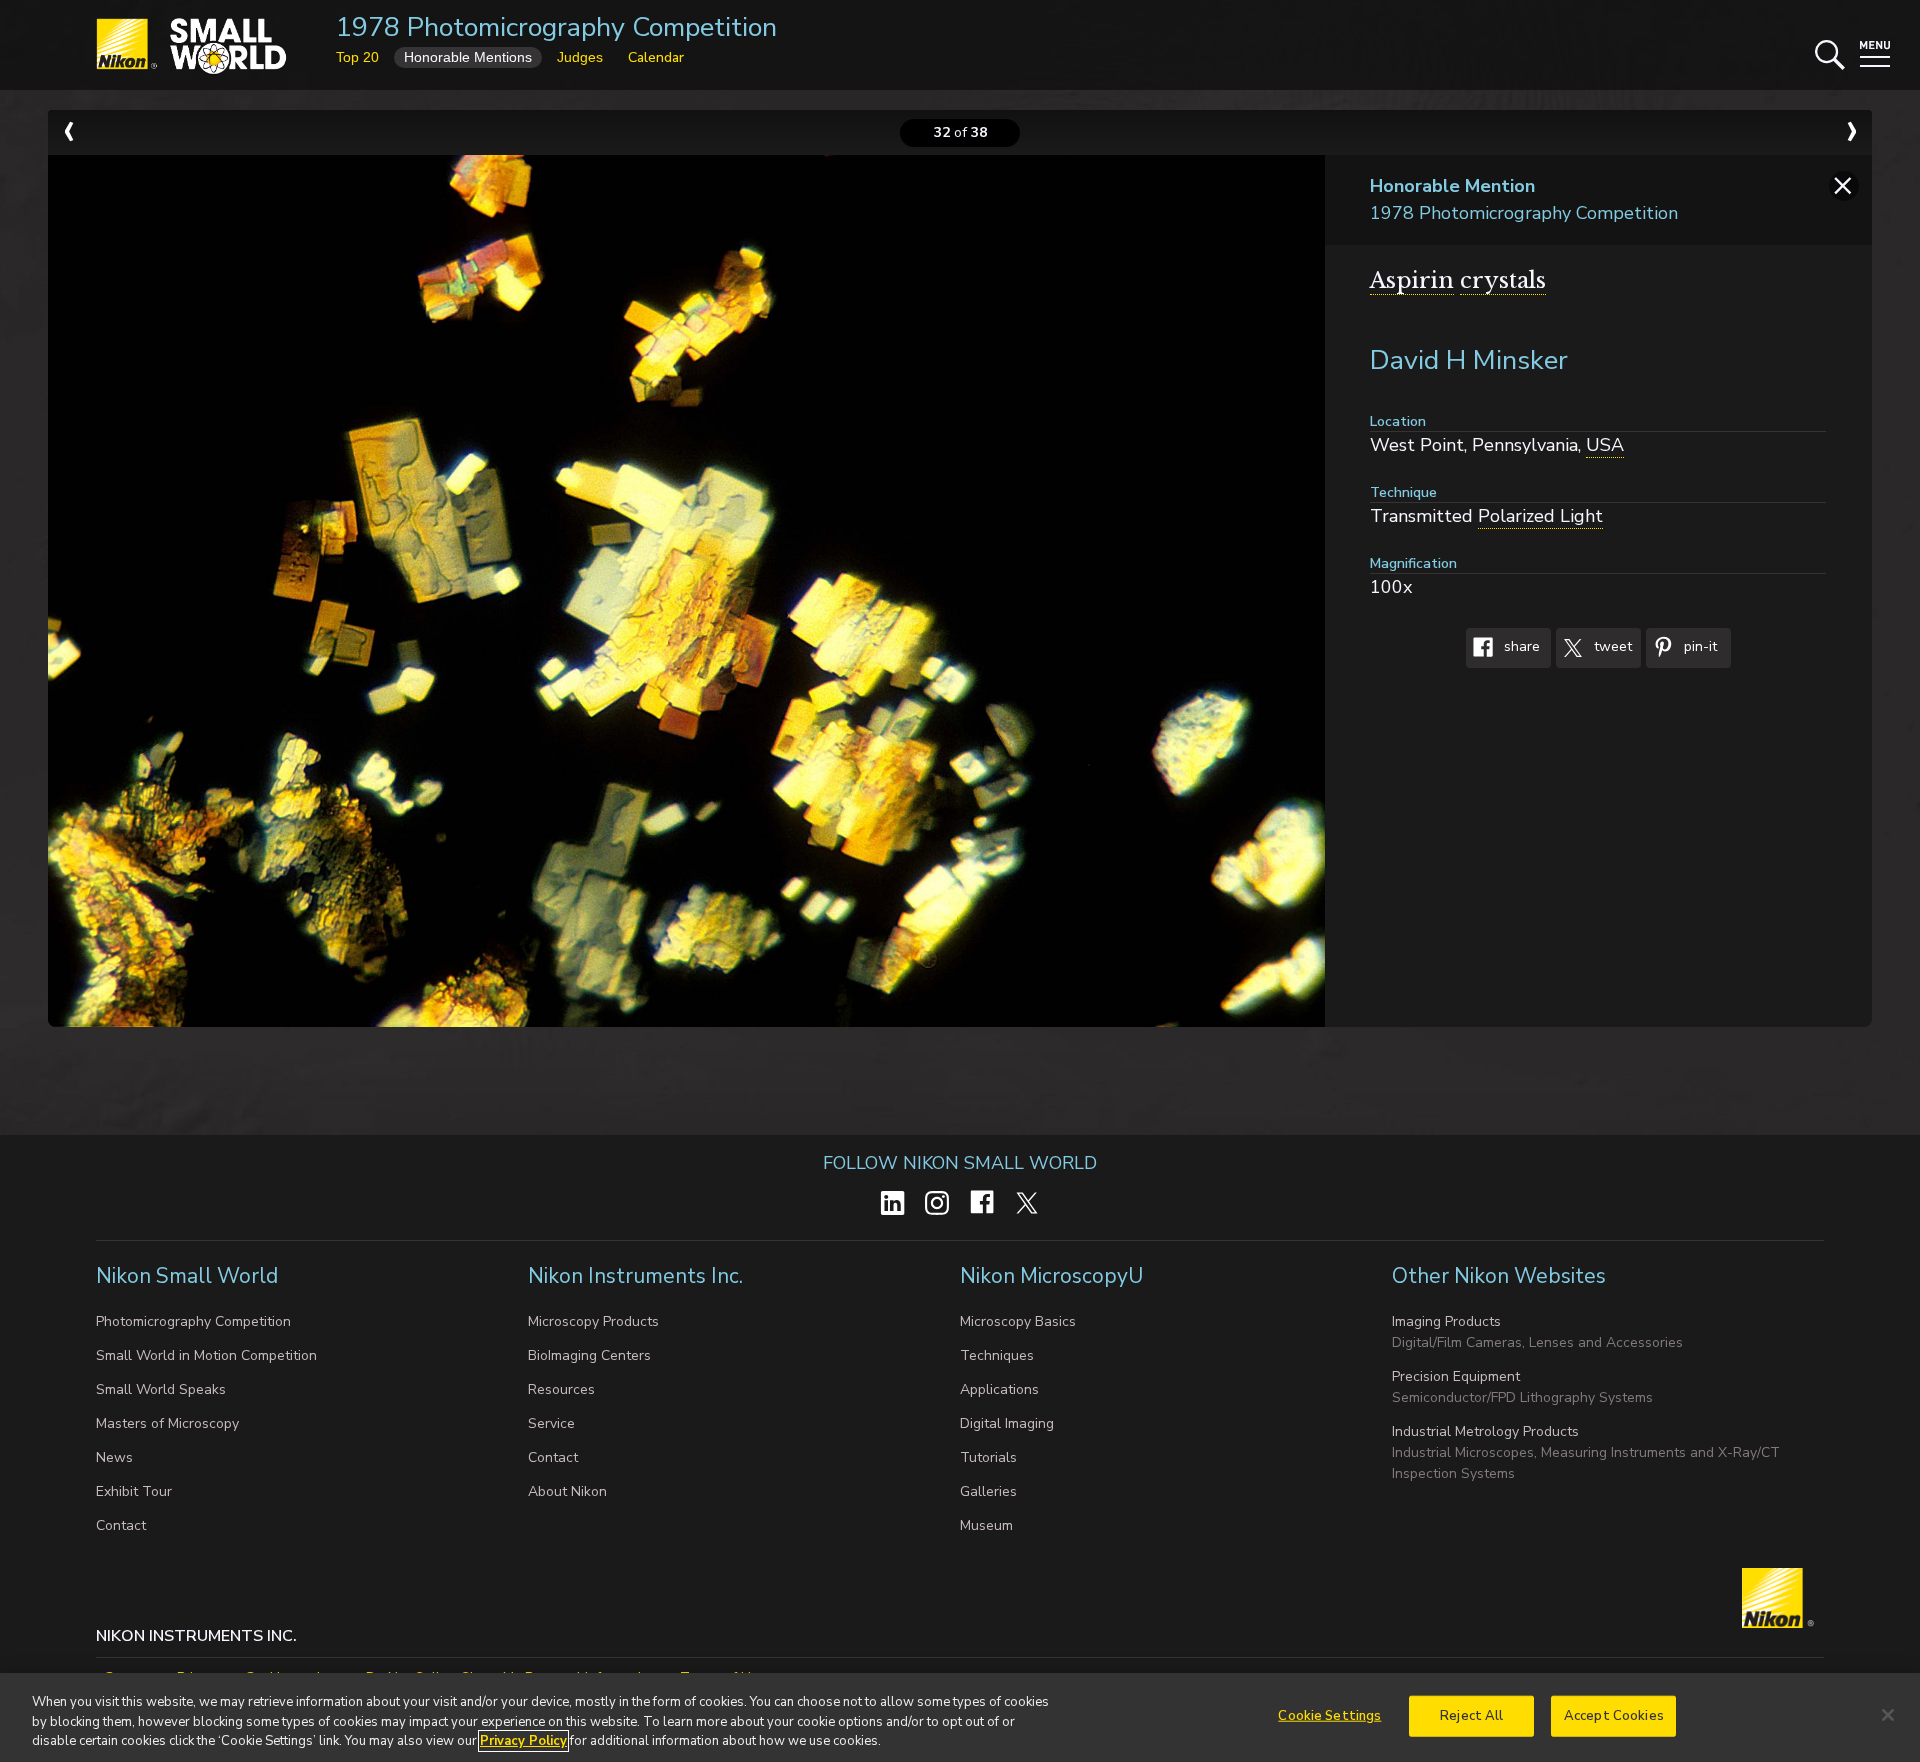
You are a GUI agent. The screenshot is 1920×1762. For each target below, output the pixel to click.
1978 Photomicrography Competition (556, 27)
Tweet (1611, 647)
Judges (580, 57)
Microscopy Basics (1018, 1321)
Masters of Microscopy (167, 1423)
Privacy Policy (523, 1741)
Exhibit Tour (134, 1491)
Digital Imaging (1007, 1423)
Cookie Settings (1329, 1715)
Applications (999, 1389)
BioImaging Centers (589, 1355)
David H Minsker (1469, 360)
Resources (561, 1389)
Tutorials (988, 1457)
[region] (960, 1717)
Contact (121, 1525)
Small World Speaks (161, 1389)
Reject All (1471, 1715)
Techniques (997, 1355)
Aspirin (1412, 280)
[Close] (1888, 1715)
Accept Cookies (1614, 1715)
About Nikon (567, 1491)
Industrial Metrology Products (1485, 1431)
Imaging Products (1446, 1321)
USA (1605, 445)
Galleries (988, 1491)
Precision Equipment (1456, 1376)
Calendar (656, 57)
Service (551, 1423)
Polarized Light (1540, 516)
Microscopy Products (593, 1321)
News (114, 1457)
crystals (1503, 280)
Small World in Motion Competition (206, 1355)
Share (1520, 647)
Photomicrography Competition (193, 1321)
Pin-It (1698, 647)
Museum (986, 1525)
